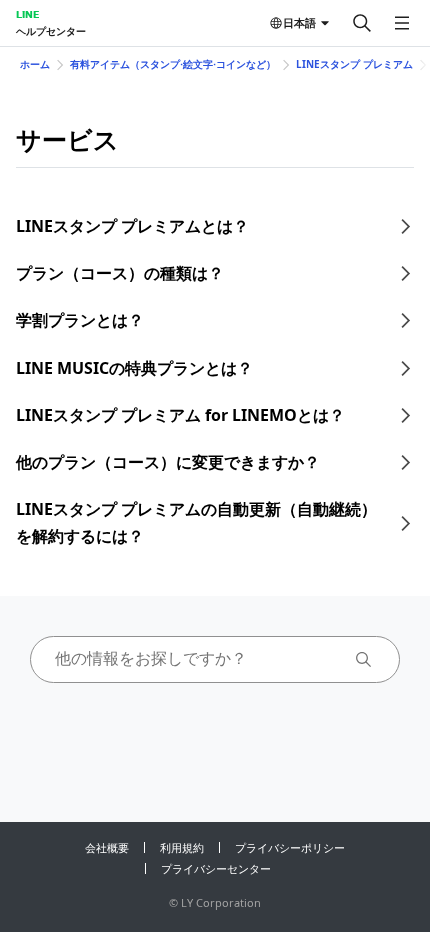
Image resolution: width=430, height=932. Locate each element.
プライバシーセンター (216, 868)
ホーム (35, 64)
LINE (27, 14)
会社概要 (107, 847)
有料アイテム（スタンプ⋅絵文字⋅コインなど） (173, 64)
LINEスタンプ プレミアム (354, 64)
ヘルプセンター (51, 31)
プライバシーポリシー (290, 847)
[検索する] (362, 23)
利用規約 (182, 847)
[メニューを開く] (402, 23)
